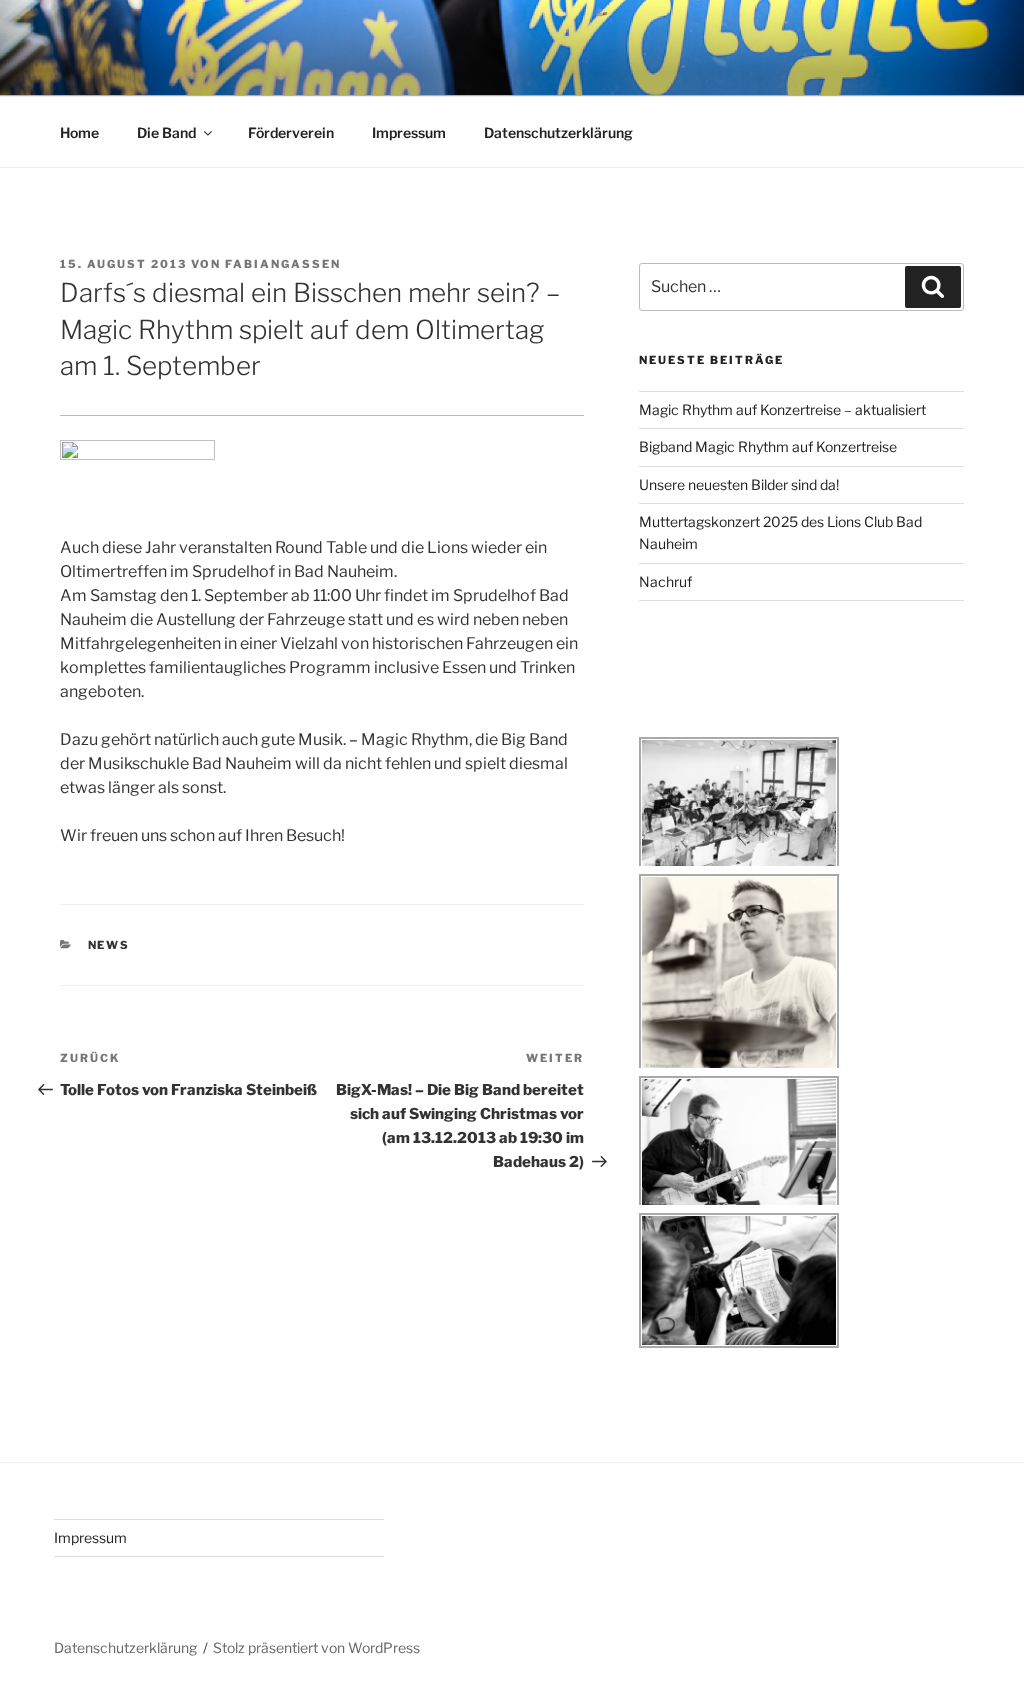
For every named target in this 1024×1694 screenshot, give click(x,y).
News (109, 945)
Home (79, 132)
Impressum (409, 132)
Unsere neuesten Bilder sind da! (739, 484)
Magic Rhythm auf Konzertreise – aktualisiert (782, 409)
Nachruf (665, 581)
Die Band (166, 132)
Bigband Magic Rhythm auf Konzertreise (768, 446)
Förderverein (291, 132)
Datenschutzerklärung (558, 132)
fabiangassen (283, 264)
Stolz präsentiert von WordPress (316, 1647)
